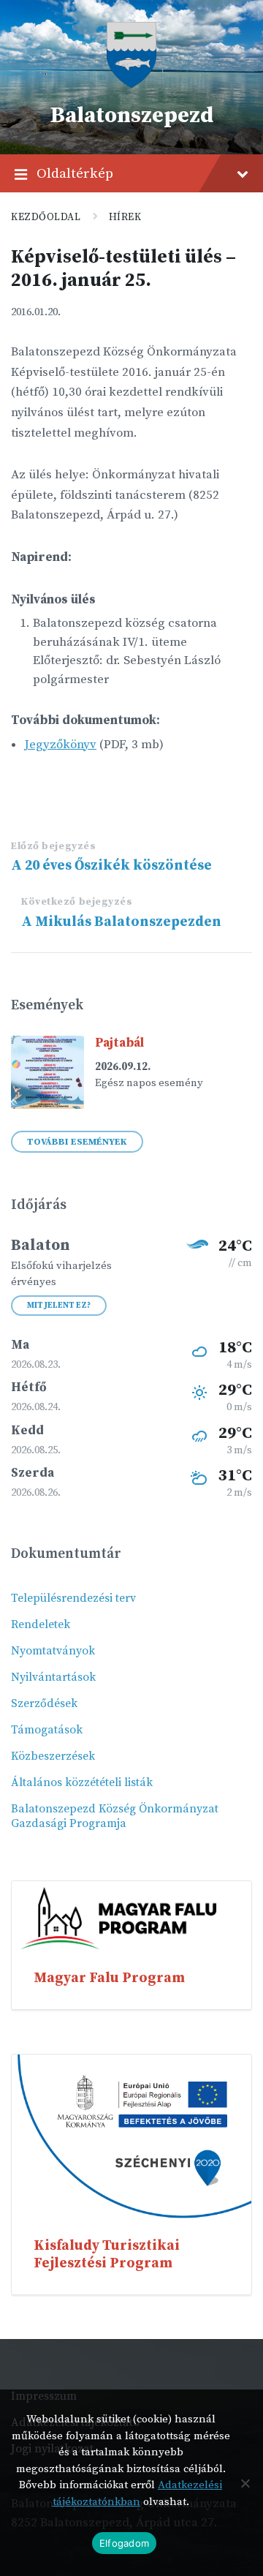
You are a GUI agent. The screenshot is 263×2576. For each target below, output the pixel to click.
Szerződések (44, 1703)
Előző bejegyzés (53, 846)
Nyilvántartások (53, 1677)
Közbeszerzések (53, 1756)
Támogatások (47, 1730)
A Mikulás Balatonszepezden (121, 922)
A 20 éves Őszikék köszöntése (111, 865)
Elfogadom (124, 2543)
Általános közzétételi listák (82, 1782)
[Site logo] (131, 84)
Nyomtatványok (53, 1651)
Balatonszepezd (131, 116)
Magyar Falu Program (109, 1978)
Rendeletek (41, 1624)
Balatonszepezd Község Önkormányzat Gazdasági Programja (115, 1816)
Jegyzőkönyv (60, 745)
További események (77, 1142)
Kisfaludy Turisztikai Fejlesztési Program (107, 2254)
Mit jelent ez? (59, 1306)
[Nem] (245, 2483)
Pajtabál (119, 1043)
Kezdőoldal (46, 217)
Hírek (125, 217)
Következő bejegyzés (77, 902)
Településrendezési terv (73, 1598)
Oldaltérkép (75, 173)
